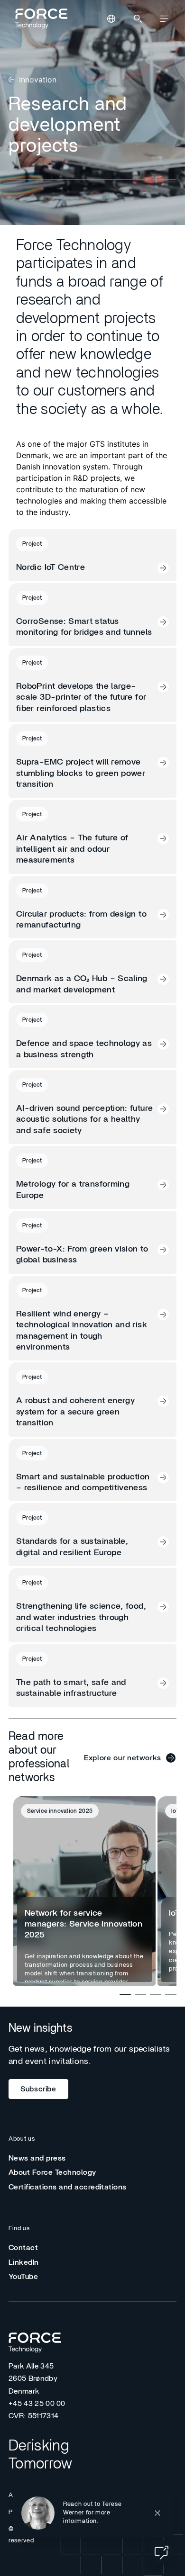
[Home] (40, 18)
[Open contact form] (161, 2552)
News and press (37, 2158)
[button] (93, 2513)
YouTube (23, 2277)
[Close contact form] (157, 2513)
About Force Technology (52, 2172)
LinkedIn (24, 2262)
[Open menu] (164, 19)
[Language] (111, 19)
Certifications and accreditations (68, 2187)
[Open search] (138, 19)
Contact (23, 2248)
